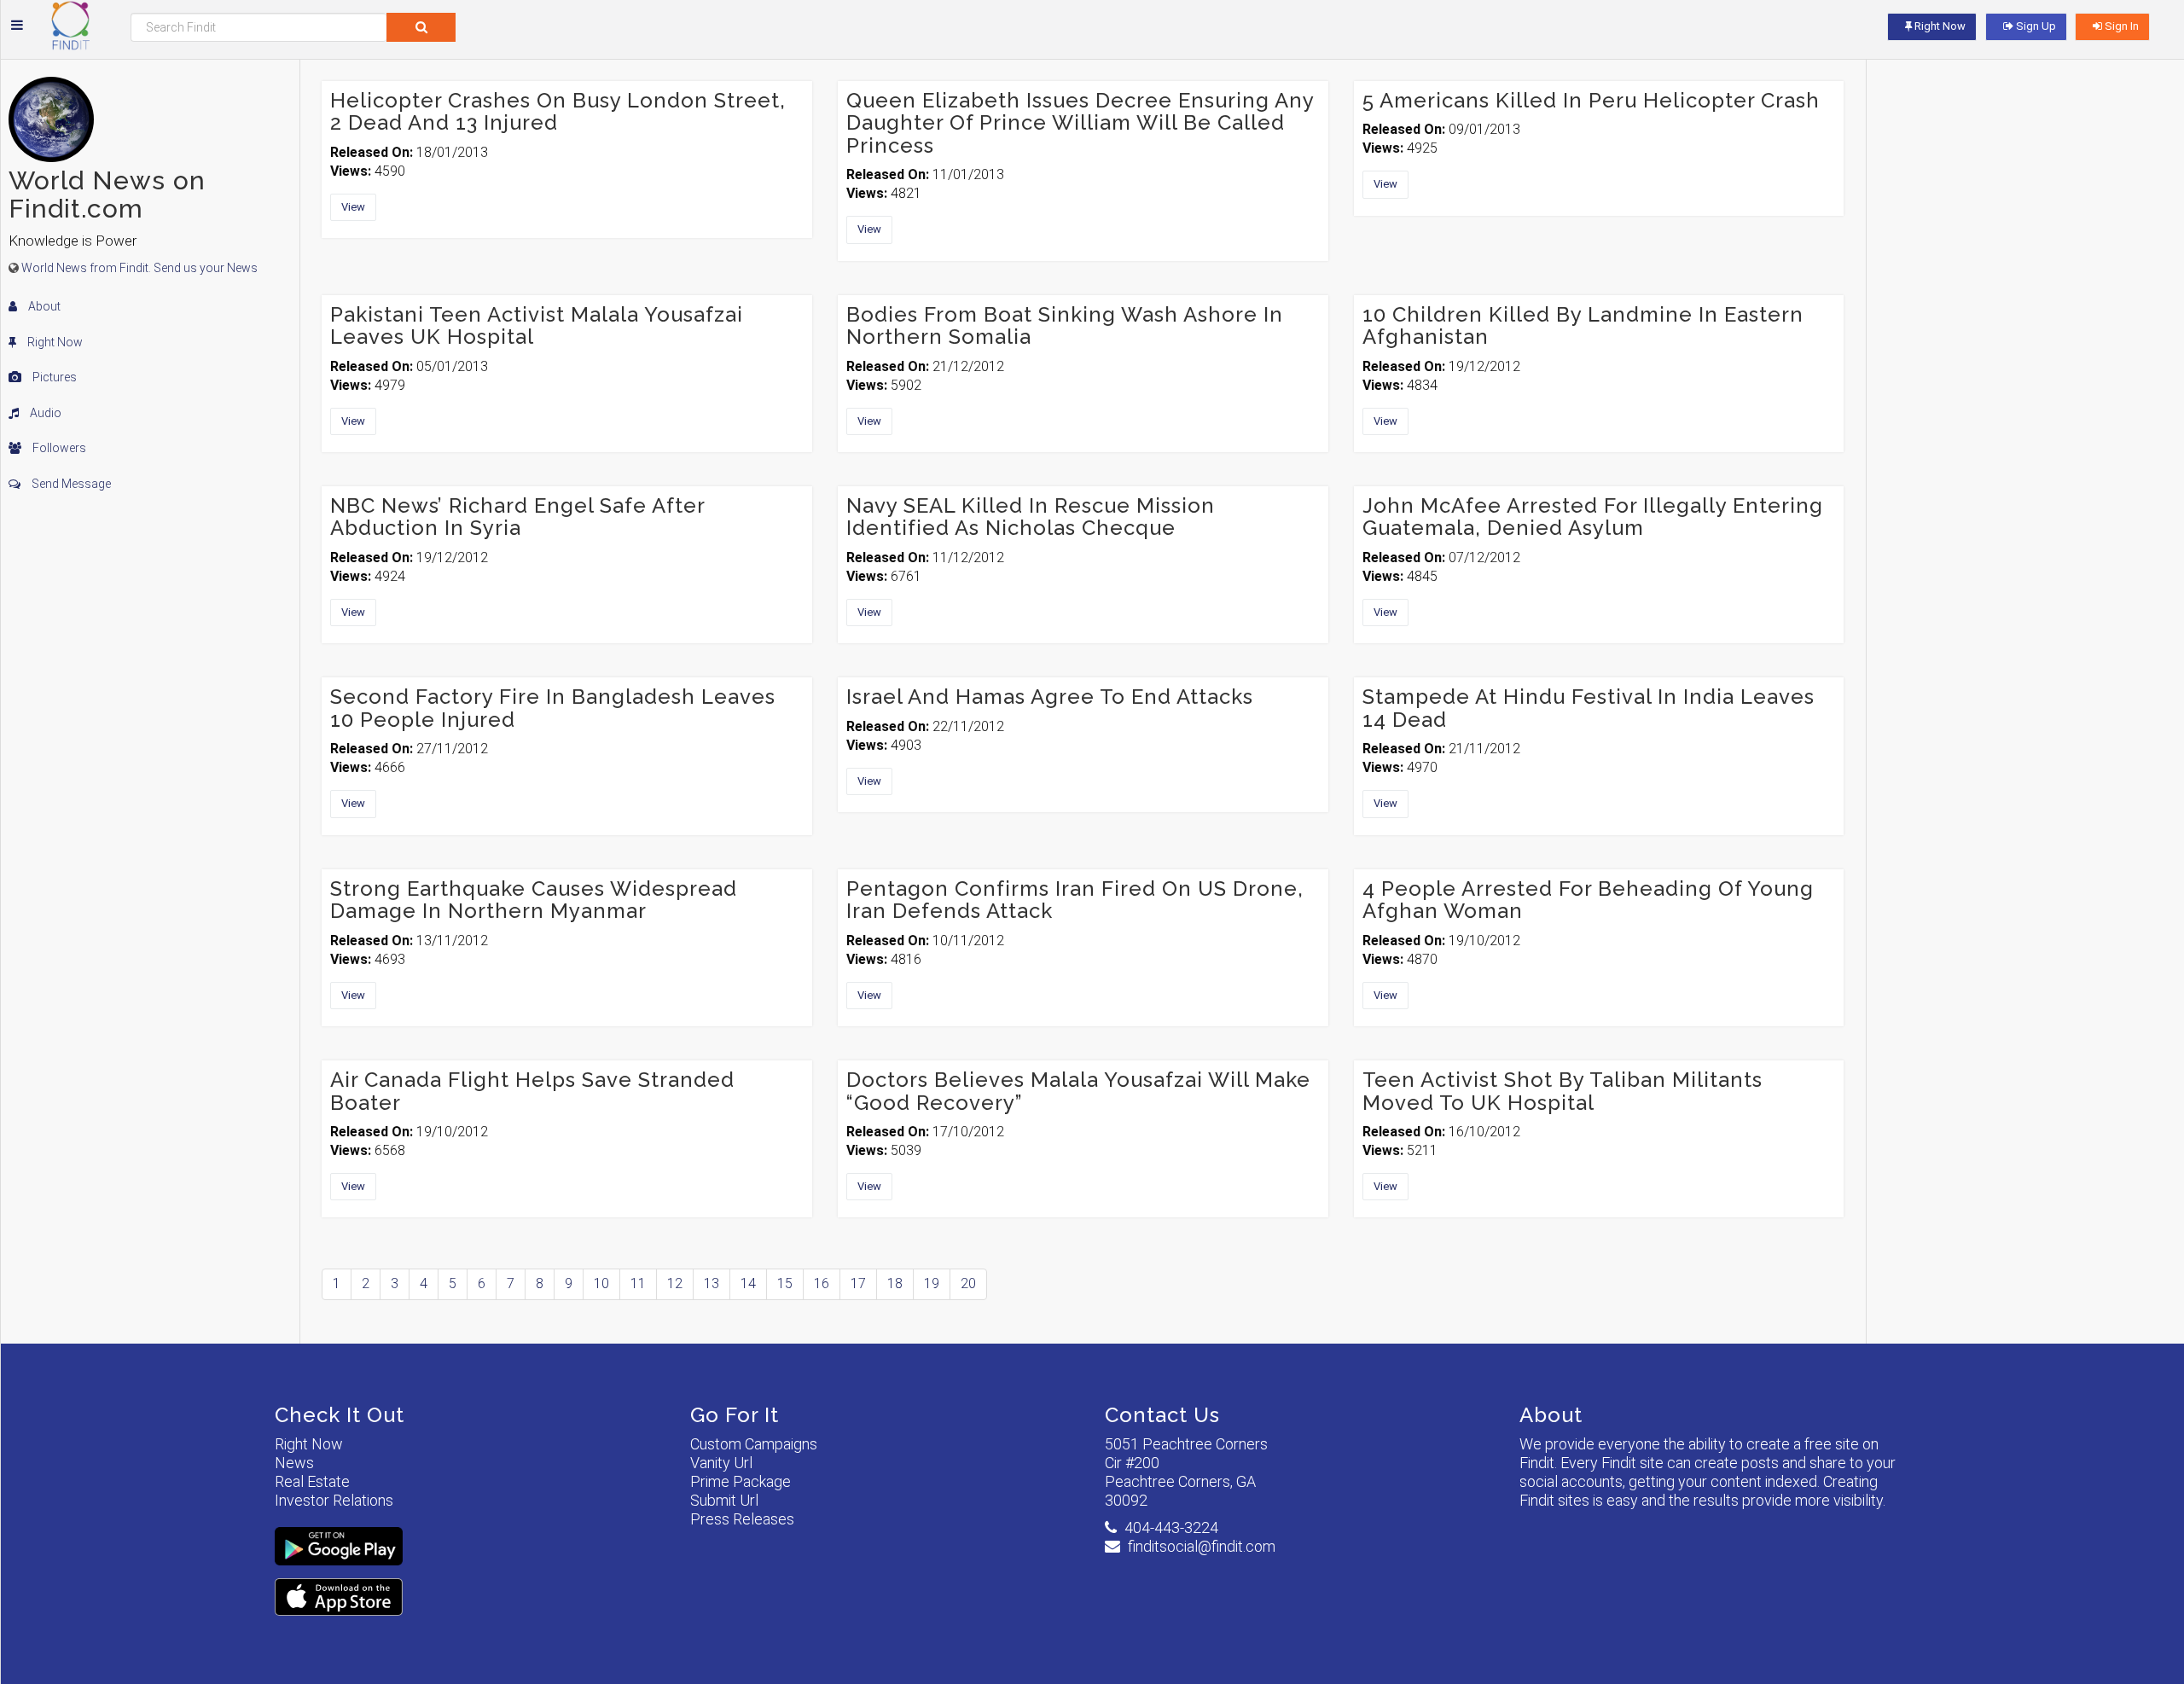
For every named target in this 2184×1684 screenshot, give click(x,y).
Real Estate (312, 1481)
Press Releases (742, 1519)
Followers (58, 448)
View (353, 207)
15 (785, 1283)
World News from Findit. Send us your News (139, 268)
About (43, 306)
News (294, 1463)
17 (858, 1283)
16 (822, 1283)
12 (675, 1283)
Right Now (54, 342)
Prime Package (741, 1481)
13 (712, 1283)
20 (968, 1283)
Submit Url (724, 1500)
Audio (44, 413)
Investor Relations (334, 1500)
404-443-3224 (1171, 1527)
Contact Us (1162, 1415)
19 (932, 1283)
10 (601, 1283)
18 (895, 1283)
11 (638, 1283)
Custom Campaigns (754, 1444)
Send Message (70, 484)
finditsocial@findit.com (1202, 1546)
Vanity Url (721, 1463)
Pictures (53, 377)
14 (748, 1283)
